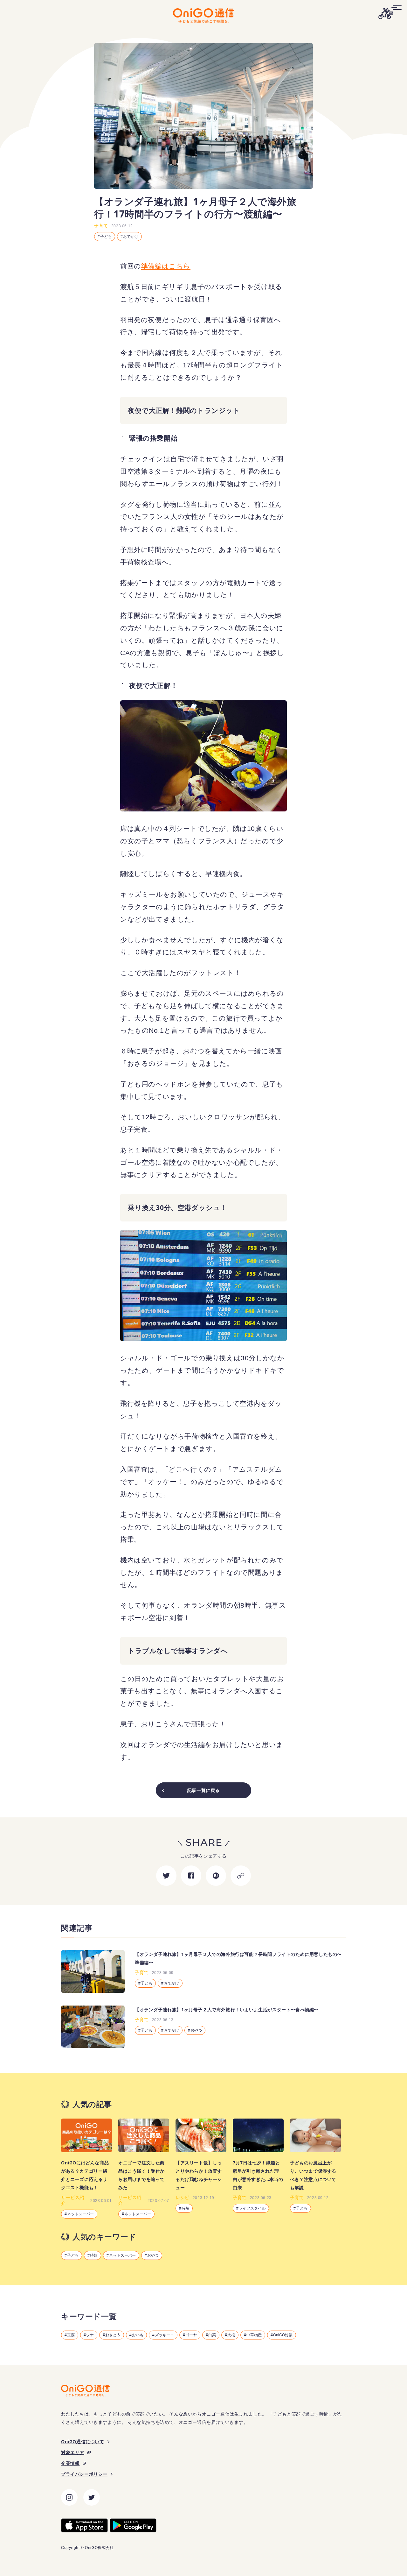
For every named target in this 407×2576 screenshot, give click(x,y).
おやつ (153, 2255)
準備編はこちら (166, 266)
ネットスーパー (122, 2255)
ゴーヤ (191, 2335)
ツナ (90, 2335)
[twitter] (166, 1876)
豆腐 (71, 2335)
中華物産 (254, 2335)
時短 (94, 2255)
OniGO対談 (283, 2335)
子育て (101, 226)
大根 (231, 2335)
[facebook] (191, 1876)
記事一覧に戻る (203, 1790)
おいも (138, 2335)
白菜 (212, 2335)
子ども (106, 237)
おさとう (113, 2335)
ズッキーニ (164, 2335)
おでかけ (131, 237)
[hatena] (216, 1876)
